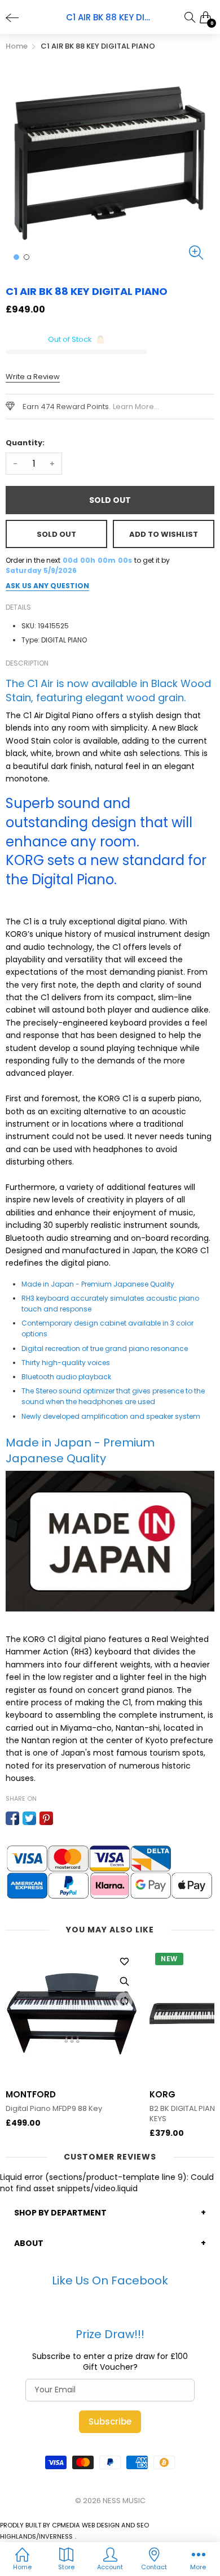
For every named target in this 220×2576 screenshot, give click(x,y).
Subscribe (110, 2421)
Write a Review (33, 377)
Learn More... (136, 407)
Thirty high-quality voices (66, 1363)
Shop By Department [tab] (60, 2213)
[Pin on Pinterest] (46, 1818)
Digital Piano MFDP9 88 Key (54, 2109)
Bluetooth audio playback (66, 1377)
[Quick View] (124, 1981)
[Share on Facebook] (12, 1818)
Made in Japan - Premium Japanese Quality (98, 1284)
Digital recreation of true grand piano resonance (105, 1348)
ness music (124, 2501)
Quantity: (25, 443)
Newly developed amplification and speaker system (111, 1416)
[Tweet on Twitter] (29, 1818)
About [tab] (29, 2243)
